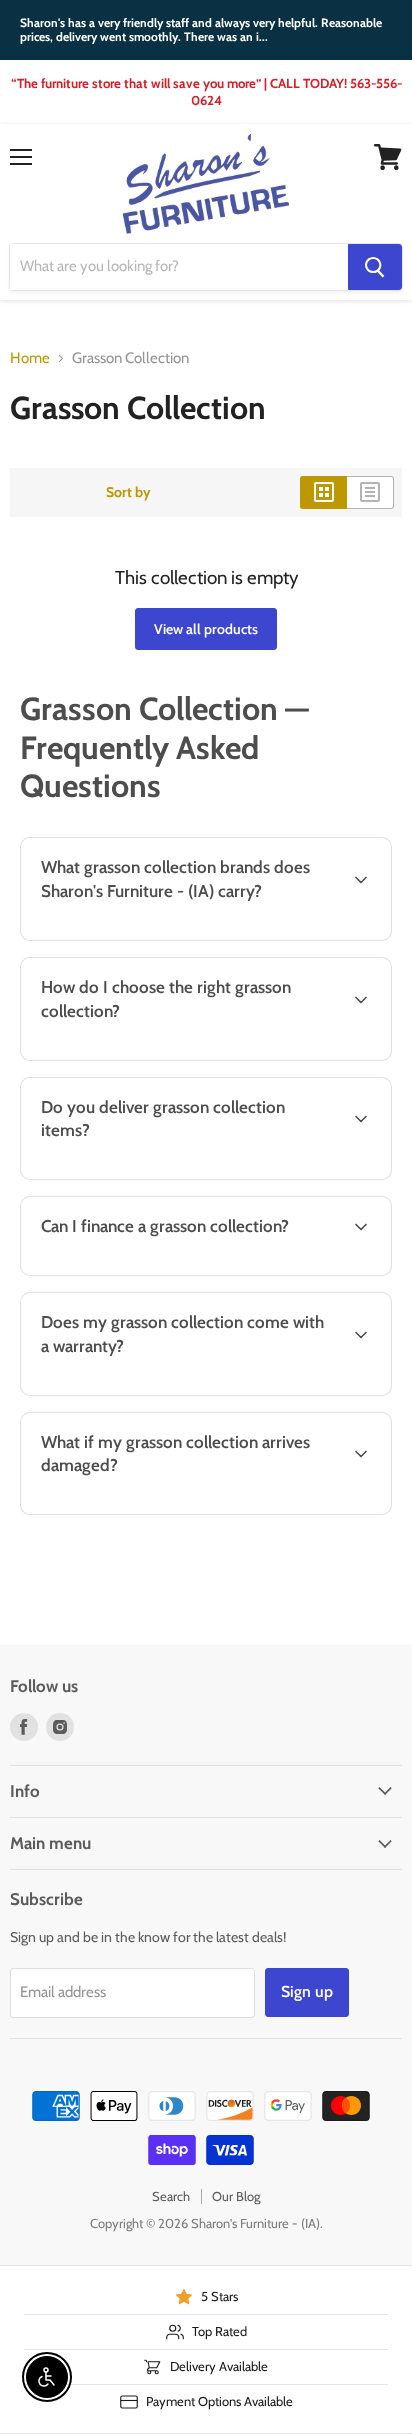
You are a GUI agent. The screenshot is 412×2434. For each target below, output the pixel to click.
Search (171, 2196)
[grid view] (323, 492)
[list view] (370, 492)
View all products (206, 629)
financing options (173, 1272)
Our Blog (236, 2196)
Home (30, 358)
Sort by (128, 492)
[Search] (375, 267)
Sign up (307, 1991)
